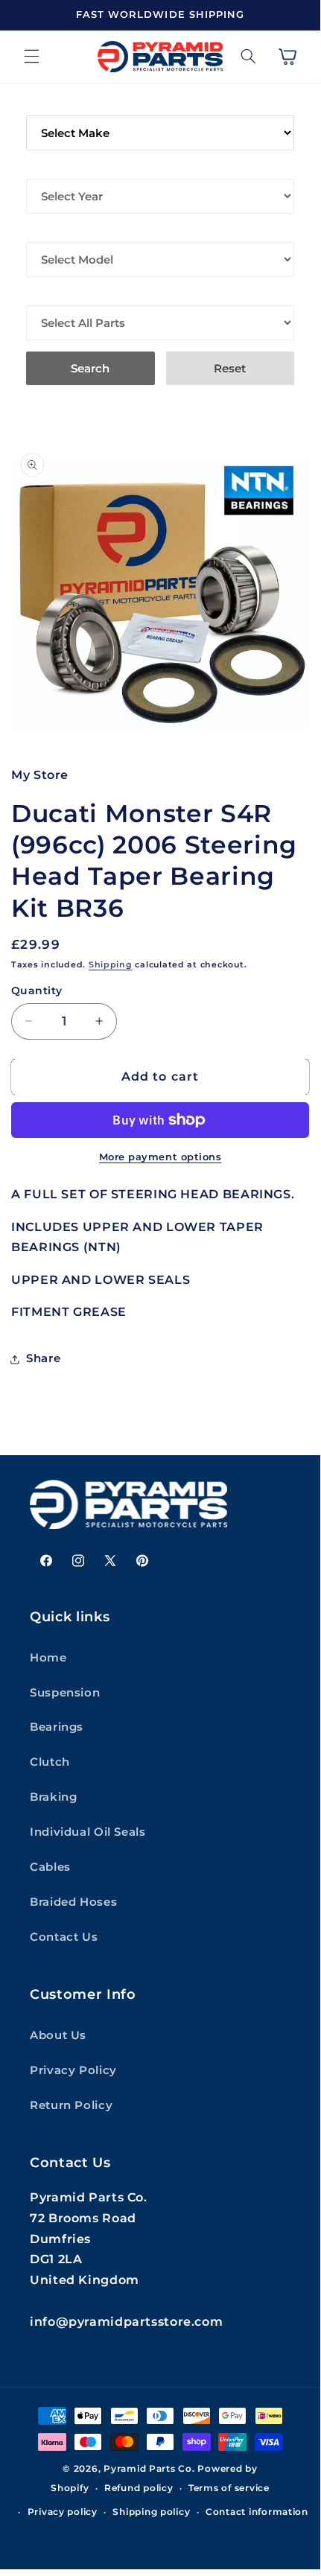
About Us (58, 2035)
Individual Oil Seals (88, 1832)
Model (47, 232)
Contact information (257, 2512)
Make (43, 105)
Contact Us (64, 1937)
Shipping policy (151, 2512)
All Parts (57, 295)
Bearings (57, 1727)
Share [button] (43, 1358)
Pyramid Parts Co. (149, 2469)
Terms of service (229, 2488)
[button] (31, 57)
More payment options (160, 1157)
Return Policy (71, 2105)
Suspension (65, 1693)
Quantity (36, 990)
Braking (53, 1797)
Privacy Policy (73, 2070)
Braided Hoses (73, 1902)
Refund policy (139, 2488)
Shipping (111, 965)
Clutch (50, 1762)
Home (48, 1658)
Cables (50, 1867)
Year (41, 168)
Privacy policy (63, 2512)
